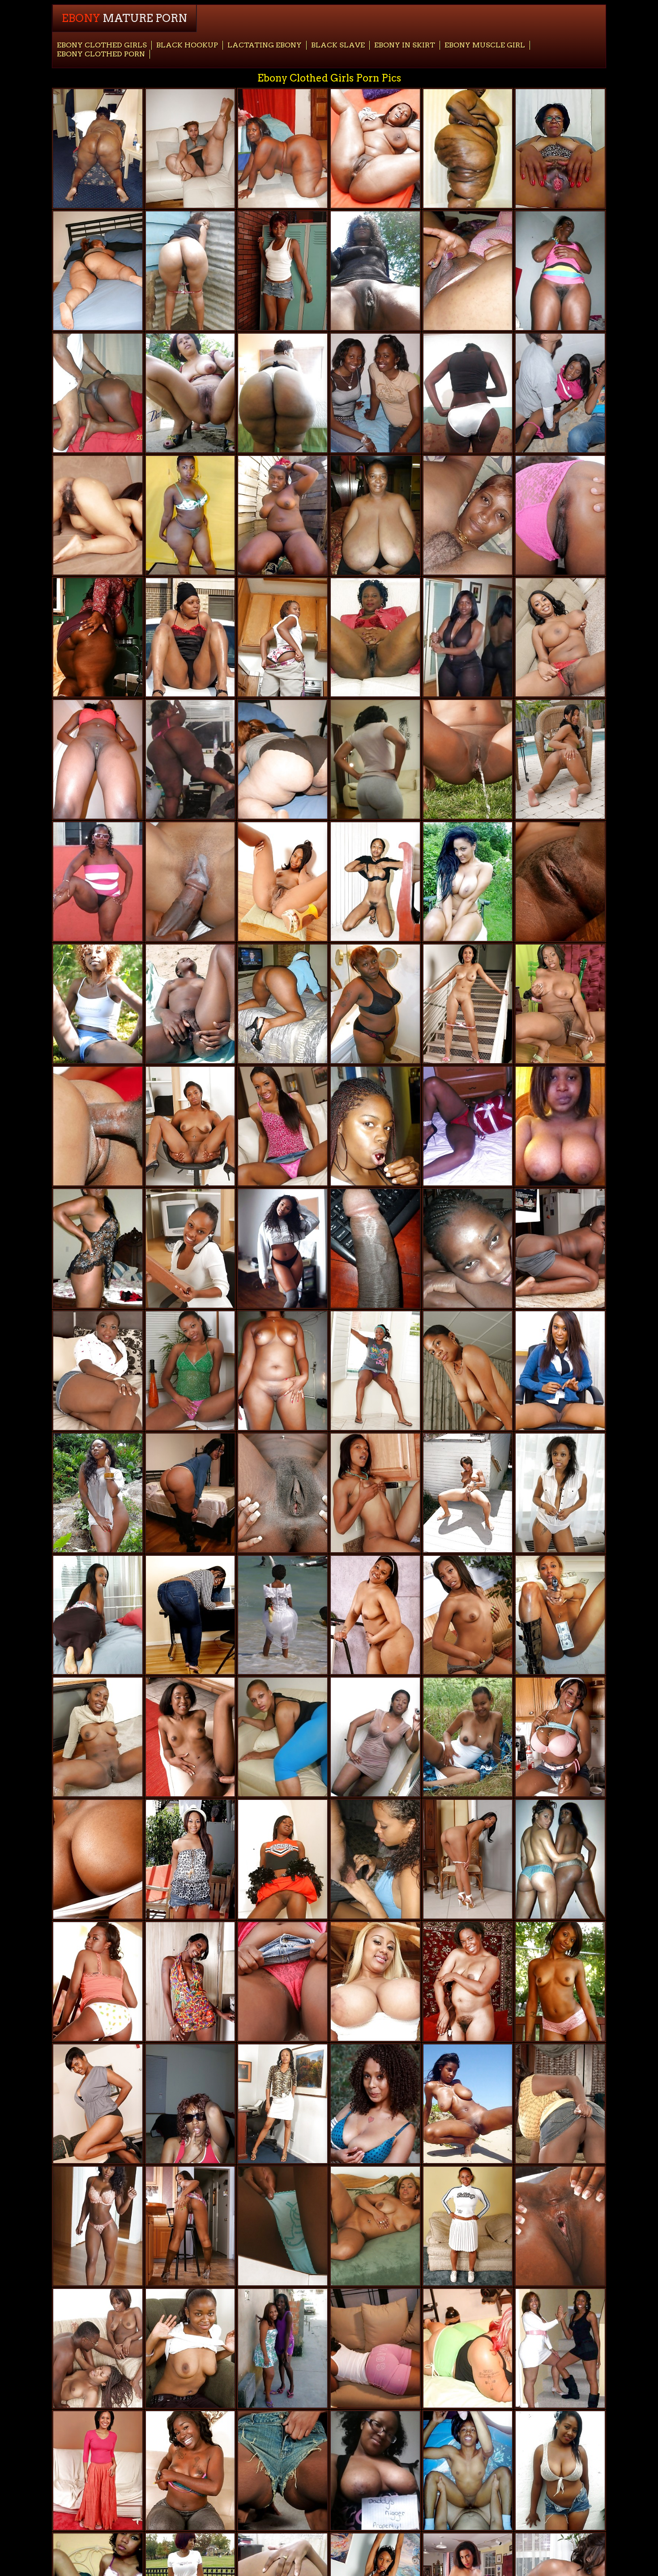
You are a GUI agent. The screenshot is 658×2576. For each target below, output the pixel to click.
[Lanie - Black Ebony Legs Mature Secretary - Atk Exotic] (560, 1493)
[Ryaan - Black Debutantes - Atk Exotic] (98, 2471)
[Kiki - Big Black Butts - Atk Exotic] (283, 1126)
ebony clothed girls (102, 45)
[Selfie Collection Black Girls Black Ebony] (375, 2471)
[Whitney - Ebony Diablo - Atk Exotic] (283, 1493)
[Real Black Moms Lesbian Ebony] (98, 148)
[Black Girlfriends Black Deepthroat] (560, 1615)
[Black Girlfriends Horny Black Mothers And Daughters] (468, 882)
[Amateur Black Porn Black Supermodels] (98, 1493)
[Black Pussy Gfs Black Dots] (98, 393)
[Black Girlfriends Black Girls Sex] (98, 759)
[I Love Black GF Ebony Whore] (468, 1737)
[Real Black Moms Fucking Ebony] (375, 1737)
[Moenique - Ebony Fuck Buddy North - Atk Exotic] (190, 1248)
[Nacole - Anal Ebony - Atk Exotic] (283, 2226)
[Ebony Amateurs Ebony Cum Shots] (375, 882)
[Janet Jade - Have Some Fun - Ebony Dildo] (560, 1737)
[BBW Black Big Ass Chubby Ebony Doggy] (98, 638)
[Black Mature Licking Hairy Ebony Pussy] (375, 271)
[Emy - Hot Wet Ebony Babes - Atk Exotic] (560, 759)
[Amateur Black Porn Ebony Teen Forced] (468, 1248)
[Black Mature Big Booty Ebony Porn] (190, 393)
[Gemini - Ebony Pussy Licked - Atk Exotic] (98, 1981)
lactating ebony (265, 45)
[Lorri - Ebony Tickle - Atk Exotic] (190, 1371)
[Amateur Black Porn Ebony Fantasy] (468, 2471)
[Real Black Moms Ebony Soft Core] (98, 882)
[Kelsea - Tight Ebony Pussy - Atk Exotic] (560, 882)
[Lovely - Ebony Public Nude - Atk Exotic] (190, 1981)
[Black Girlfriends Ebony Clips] (560, 1859)
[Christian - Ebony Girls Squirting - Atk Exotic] (560, 2226)
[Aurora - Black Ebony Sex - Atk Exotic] (468, 2226)
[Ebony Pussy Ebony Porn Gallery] (468, 2104)
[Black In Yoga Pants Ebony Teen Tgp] (283, 1737)
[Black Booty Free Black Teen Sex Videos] (190, 515)
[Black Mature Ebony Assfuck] (560, 148)
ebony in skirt (405, 45)
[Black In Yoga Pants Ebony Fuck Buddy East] (190, 1493)
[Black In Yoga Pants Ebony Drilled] (190, 148)
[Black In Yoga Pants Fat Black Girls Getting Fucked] (468, 2348)
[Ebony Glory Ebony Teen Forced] (98, 2348)
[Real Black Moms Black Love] (190, 638)
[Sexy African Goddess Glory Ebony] (98, 1004)
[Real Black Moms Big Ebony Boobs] (560, 271)
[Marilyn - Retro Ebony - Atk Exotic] (560, 515)
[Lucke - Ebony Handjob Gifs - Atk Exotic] (375, 2226)
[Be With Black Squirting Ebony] (190, 2104)
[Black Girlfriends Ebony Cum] (375, 1859)
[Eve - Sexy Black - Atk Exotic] (98, 515)
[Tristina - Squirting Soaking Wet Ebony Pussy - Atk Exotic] (283, 271)
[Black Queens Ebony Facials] (283, 1859)
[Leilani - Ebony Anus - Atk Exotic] (190, 1859)
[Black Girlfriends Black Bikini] (468, 393)
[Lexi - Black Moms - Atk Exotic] (375, 1615)
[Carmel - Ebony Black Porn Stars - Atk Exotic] (190, 2226)
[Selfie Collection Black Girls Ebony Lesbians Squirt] (560, 1126)
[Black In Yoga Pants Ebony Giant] (98, 271)
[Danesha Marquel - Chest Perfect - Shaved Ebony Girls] (560, 1004)
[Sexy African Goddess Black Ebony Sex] (283, 515)
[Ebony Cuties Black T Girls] (190, 759)
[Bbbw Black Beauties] (468, 148)
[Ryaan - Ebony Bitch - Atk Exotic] (468, 1004)
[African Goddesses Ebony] (560, 1371)
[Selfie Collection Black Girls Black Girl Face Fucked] (98, 2226)
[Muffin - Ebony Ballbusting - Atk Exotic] (190, 2348)
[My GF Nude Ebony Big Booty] (468, 515)
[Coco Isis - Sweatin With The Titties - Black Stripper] (190, 2471)
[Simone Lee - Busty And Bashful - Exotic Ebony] (98, 1371)
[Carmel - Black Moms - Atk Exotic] (468, 1615)
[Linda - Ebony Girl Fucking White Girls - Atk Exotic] (375, 2104)
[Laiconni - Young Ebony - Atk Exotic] (190, 1615)
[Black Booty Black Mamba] (283, 393)
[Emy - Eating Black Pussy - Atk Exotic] (468, 1859)
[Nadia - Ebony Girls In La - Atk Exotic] (283, 882)
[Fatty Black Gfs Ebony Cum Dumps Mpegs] (375, 393)
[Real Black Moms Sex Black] (283, 1371)
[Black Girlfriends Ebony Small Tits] (560, 2348)
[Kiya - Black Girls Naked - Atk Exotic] (283, 638)
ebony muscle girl (485, 45)
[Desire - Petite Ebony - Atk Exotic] (375, 1493)
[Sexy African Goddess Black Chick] (98, 1737)
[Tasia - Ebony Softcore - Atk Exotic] (468, 1371)
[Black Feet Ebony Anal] (98, 1615)
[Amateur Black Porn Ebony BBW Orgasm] (560, 2471)
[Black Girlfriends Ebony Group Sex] (283, 2348)
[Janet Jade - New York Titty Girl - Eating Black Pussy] (560, 2104)
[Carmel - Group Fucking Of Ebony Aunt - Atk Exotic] (98, 1859)
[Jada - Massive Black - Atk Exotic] (283, 2104)
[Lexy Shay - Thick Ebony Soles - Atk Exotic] (560, 1248)
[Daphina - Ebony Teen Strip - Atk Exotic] (98, 2104)
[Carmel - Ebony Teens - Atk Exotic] (560, 1981)
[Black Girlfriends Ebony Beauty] (375, 1126)
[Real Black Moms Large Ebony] (375, 515)
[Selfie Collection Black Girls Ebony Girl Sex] (283, 1248)
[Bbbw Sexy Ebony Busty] (283, 148)
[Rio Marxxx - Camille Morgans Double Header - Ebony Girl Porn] (190, 1737)
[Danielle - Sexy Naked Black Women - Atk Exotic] (468, 759)
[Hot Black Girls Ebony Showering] (468, 1981)
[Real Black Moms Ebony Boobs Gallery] (468, 1126)
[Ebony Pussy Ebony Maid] (375, 1248)
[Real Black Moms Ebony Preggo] (468, 271)
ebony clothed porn (101, 54)
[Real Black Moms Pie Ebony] (468, 638)
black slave (338, 45)
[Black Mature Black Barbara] (375, 638)
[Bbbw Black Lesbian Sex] (375, 148)
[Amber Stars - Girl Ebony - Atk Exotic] (283, 2471)
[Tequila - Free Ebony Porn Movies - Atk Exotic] (283, 1981)
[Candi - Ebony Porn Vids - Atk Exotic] (190, 1126)
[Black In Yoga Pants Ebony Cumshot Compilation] (375, 2348)
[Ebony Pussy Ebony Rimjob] (190, 1004)
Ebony (124, 18)
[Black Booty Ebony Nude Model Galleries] (190, 271)
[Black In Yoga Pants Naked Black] (283, 759)
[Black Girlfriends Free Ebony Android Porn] (98, 1248)
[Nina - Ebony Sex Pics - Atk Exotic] (375, 1371)
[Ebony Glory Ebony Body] (98, 1126)
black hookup (187, 45)
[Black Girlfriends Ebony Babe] (283, 1615)
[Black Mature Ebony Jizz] (375, 1004)
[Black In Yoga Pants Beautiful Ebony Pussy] (375, 759)
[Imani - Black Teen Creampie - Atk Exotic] (468, 1493)
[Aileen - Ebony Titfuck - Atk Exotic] (560, 638)
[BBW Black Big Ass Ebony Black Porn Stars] (283, 1004)
